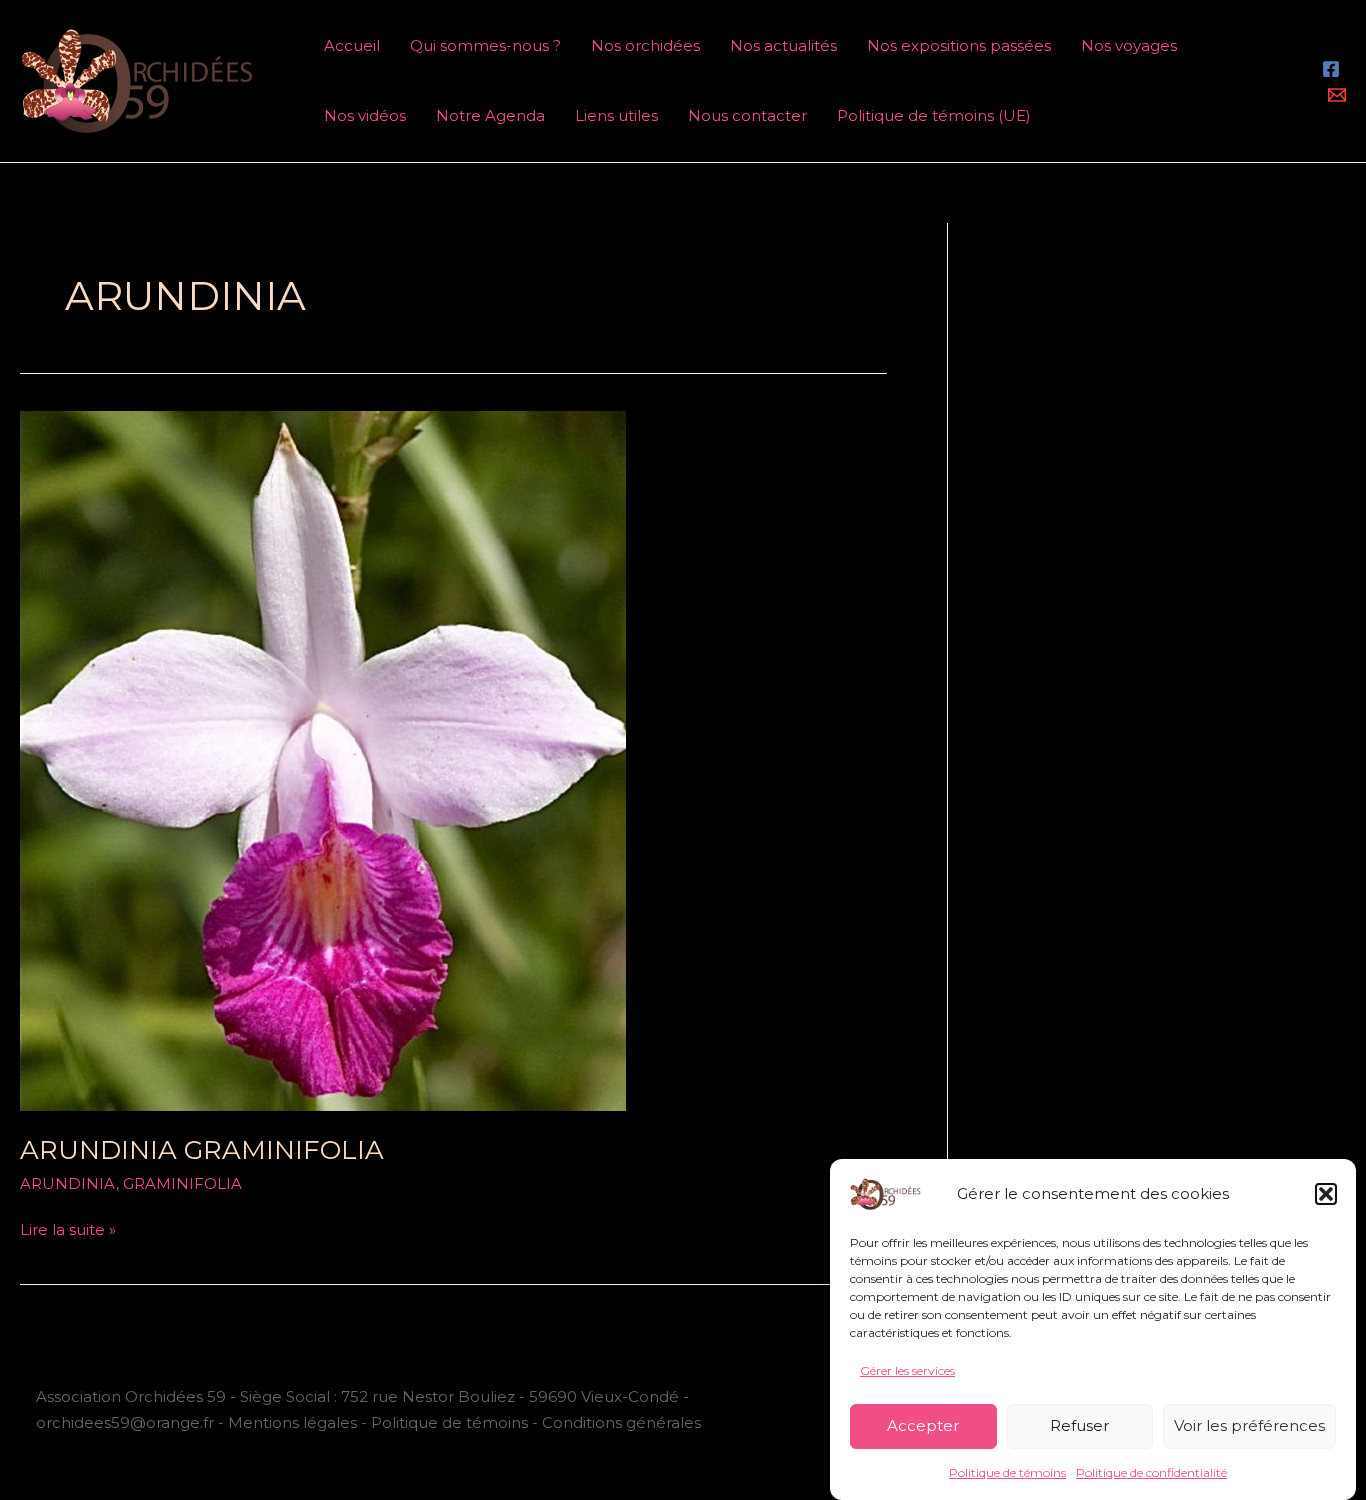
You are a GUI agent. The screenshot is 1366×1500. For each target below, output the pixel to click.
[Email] (1337, 95)
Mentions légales (292, 1422)
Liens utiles (616, 115)
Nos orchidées (645, 45)
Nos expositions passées (959, 45)
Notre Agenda (490, 115)
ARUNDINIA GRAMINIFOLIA (202, 1150)
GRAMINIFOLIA (182, 1183)
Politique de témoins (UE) (934, 115)
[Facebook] (1331, 69)
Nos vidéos (365, 115)
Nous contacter (747, 115)
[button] (1326, 1194)
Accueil (352, 45)
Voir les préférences (1249, 1425)
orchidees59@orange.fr (127, 1422)
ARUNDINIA (68, 1183)
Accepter (923, 1425)
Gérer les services (907, 1370)
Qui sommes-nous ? (485, 45)
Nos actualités (783, 45)
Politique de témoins (1007, 1472)
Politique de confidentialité (1151, 1472)
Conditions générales (621, 1422)
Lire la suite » (68, 1228)
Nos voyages (1129, 45)
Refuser (1079, 1425)
